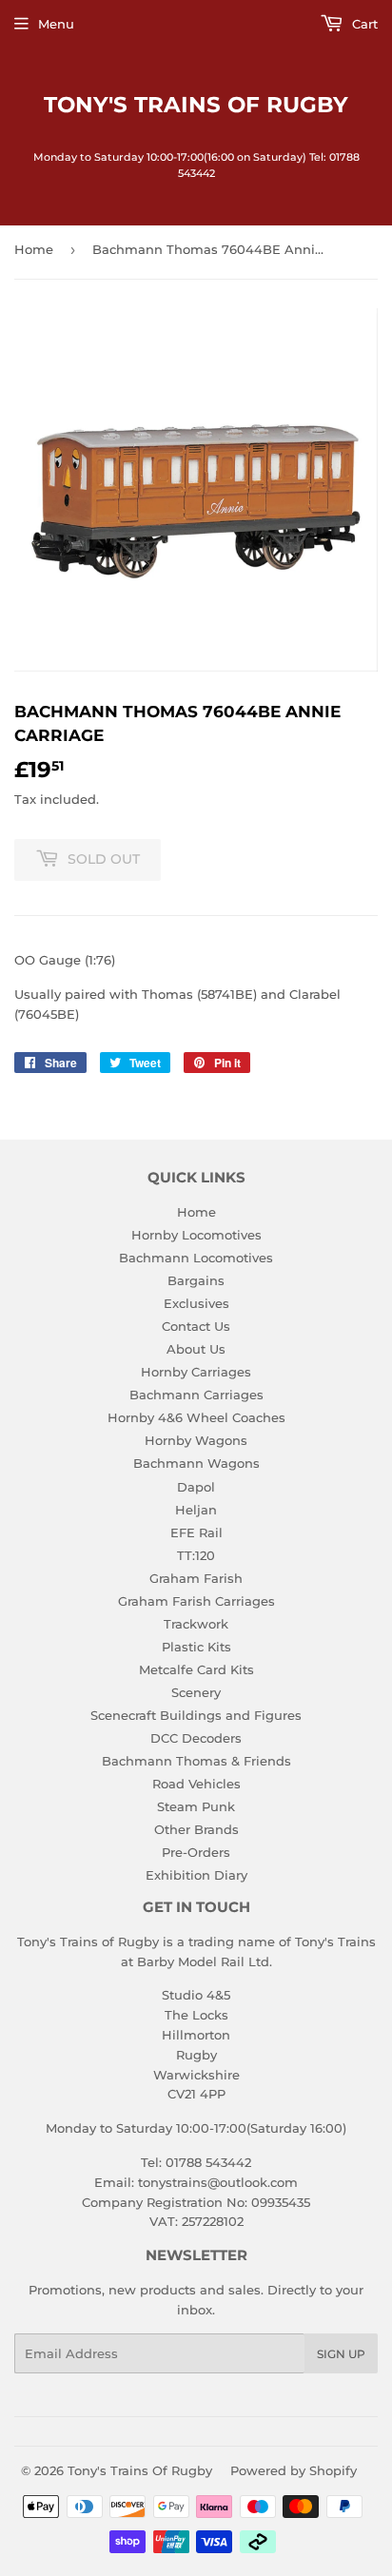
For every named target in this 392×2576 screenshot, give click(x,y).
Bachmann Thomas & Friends (196, 1761)
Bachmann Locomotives (196, 1258)
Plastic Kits (196, 1647)
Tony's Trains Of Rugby (196, 105)
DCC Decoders (196, 1738)
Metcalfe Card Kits (196, 1669)
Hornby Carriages (196, 1372)
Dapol (196, 1487)
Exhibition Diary (196, 1875)
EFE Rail (196, 1532)
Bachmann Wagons (196, 1463)
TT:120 (196, 1555)
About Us (196, 1349)
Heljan (196, 1510)
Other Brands (196, 1829)
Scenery (196, 1692)
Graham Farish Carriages (196, 1601)
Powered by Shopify (294, 2470)
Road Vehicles (196, 1784)
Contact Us (196, 1326)
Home (34, 249)
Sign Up (341, 2354)
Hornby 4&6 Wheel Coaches (196, 1417)
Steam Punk (196, 1806)
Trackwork (196, 1624)
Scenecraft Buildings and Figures (196, 1715)
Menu (56, 24)
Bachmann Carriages (196, 1395)
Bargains (196, 1280)
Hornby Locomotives (196, 1235)
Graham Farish (196, 1578)
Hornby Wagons (196, 1440)
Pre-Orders (196, 1852)
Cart (363, 24)
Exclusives (196, 1303)
